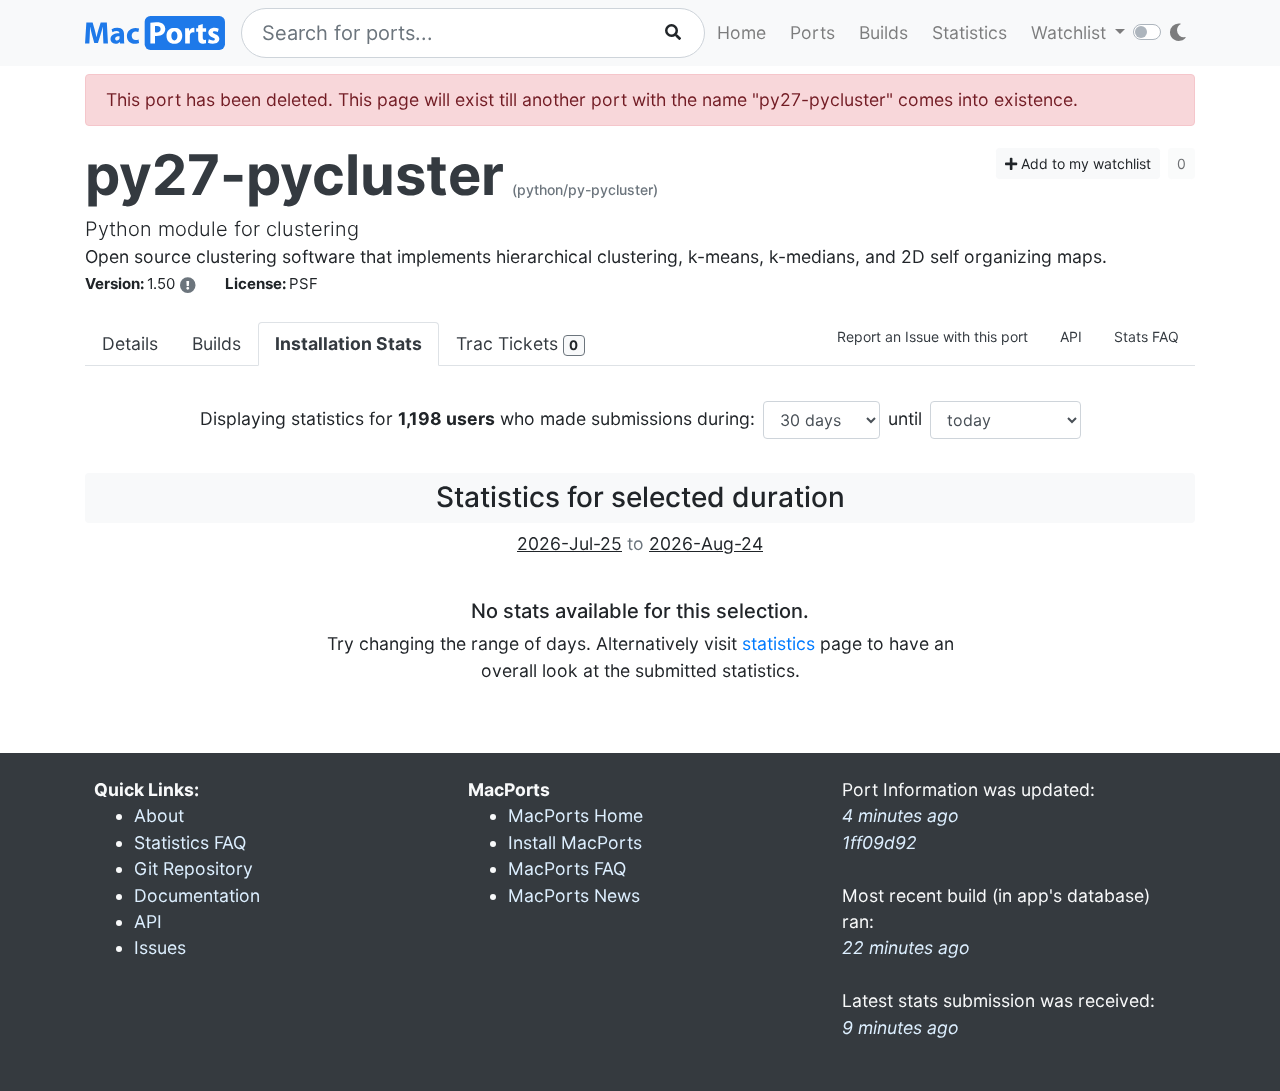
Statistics (969, 32)
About (159, 815)
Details (130, 343)
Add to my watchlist (1084, 163)
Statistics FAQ (190, 842)
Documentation (197, 895)
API (1071, 336)
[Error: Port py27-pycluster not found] (188, 285)
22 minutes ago (906, 947)
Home (741, 32)
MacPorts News (574, 895)
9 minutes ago (900, 1027)
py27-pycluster (294, 175)
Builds (883, 32)
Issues (160, 947)
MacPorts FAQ (567, 868)
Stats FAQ (1146, 336)
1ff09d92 (879, 842)
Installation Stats (348, 343)
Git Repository (193, 868)
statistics (778, 643)
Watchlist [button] (1071, 32)
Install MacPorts (575, 842)
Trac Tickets (517, 343)
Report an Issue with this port (932, 336)
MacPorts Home (575, 815)
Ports (812, 32)
